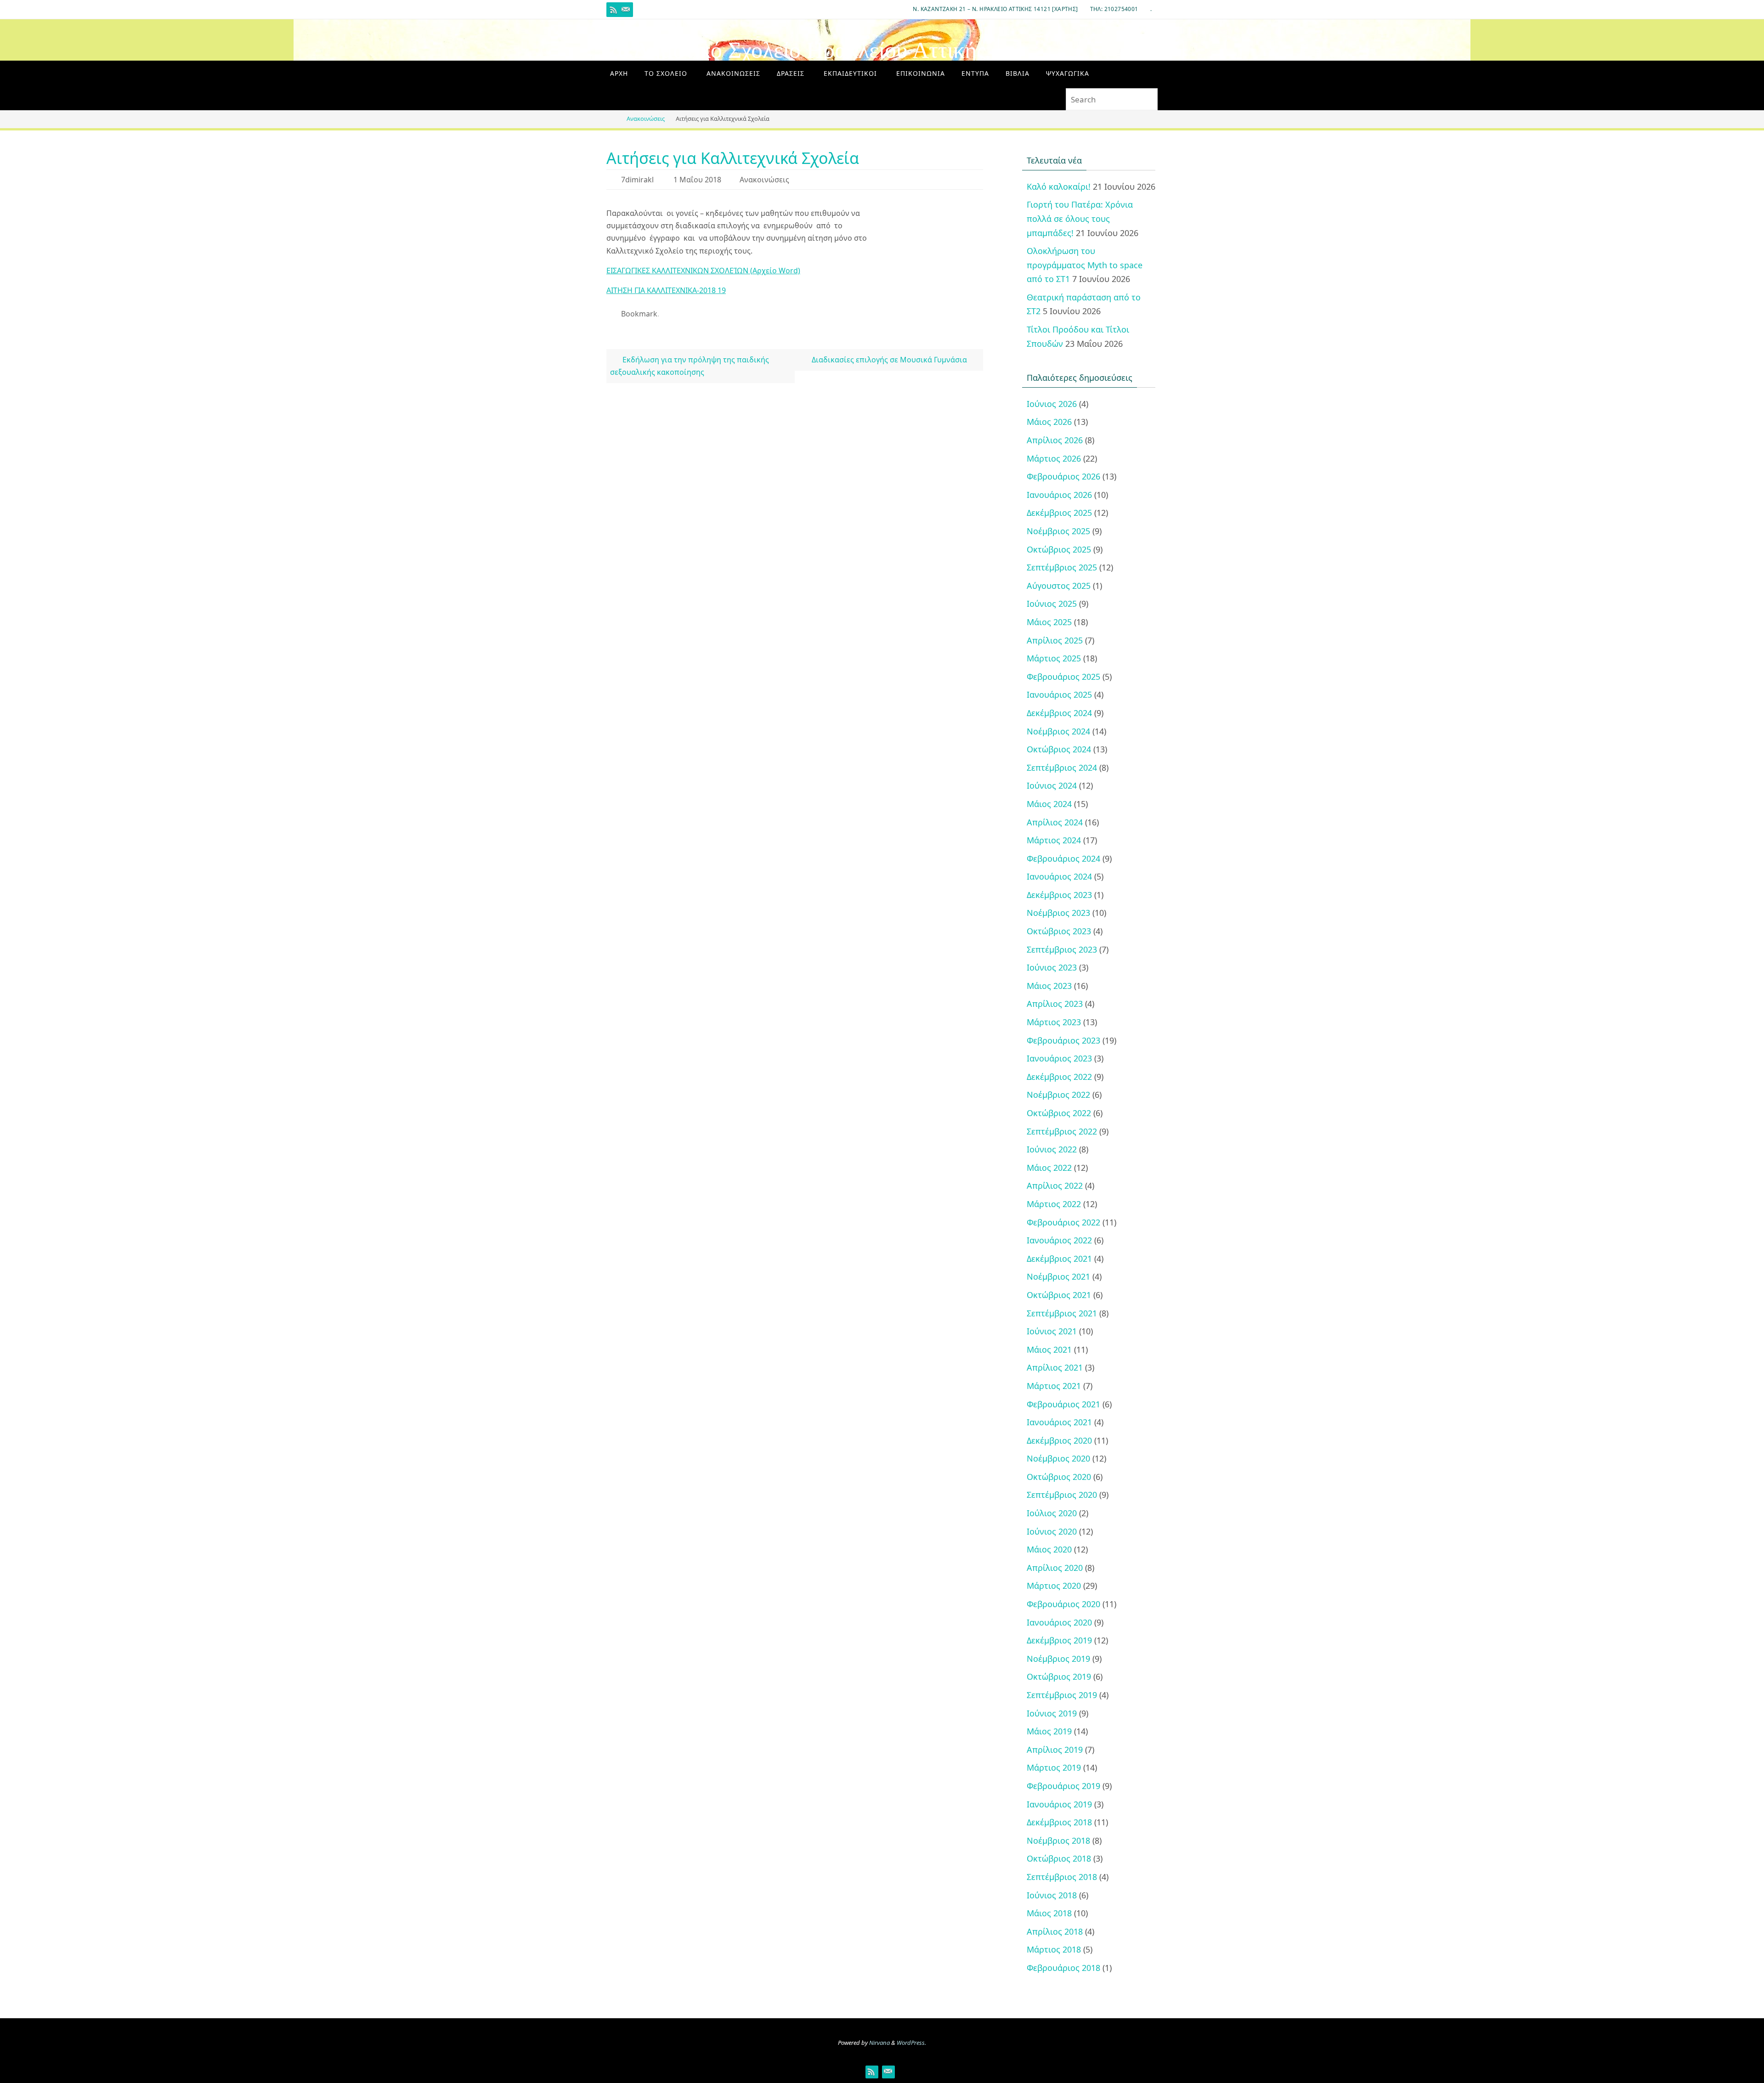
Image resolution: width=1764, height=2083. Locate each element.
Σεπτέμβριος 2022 (1062, 1131)
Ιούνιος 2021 (1052, 1331)
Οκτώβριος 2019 (1059, 1677)
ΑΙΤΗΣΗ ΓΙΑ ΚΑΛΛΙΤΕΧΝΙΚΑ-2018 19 (666, 290)
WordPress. (911, 2043)
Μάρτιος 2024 (1054, 840)
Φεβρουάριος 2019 (1063, 1786)
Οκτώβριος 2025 (1059, 549)
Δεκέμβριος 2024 (1059, 713)
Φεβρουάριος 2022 (1063, 1222)
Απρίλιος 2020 (1055, 1568)
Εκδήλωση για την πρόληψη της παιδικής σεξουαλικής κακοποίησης (689, 366)
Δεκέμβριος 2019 (1059, 1640)
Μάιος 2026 (1049, 422)
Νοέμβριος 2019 (1058, 1659)
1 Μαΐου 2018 (697, 180)
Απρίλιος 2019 (1055, 1750)
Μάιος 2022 (1049, 1168)
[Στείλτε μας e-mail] (626, 10)
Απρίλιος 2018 (1055, 1931)
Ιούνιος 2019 (1052, 1713)
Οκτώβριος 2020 (1059, 1477)
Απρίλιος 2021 (1055, 1367)
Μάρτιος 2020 (1054, 1586)
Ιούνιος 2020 (1052, 1531)
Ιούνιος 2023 (1052, 967)
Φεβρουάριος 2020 (1063, 1604)
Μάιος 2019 (1049, 1731)
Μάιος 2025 (1049, 622)
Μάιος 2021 (1049, 1349)
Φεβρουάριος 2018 (1063, 1968)
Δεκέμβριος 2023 (1059, 895)
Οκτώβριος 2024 (1059, 749)
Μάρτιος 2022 (1054, 1204)
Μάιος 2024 (1049, 804)
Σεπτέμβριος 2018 (1062, 1877)
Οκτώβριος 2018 (1059, 1858)
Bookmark (639, 314)
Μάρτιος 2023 (1054, 1022)
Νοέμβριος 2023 (1058, 913)
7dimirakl (637, 180)
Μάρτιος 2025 (1054, 658)
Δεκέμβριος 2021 (1059, 1259)
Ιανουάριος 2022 (1059, 1240)
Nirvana (879, 2043)
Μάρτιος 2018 (1054, 1949)
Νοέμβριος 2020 (1058, 1458)
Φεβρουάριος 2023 (1063, 1040)
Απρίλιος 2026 (1055, 440)
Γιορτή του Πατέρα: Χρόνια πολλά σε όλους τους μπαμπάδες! (1080, 218)
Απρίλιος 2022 (1055, 1185)
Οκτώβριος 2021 (1059, 1295)
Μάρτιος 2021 (1054, 1386)
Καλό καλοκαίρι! (1059, 186)
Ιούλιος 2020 (1052, 1513)
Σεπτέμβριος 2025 (1062, 567)
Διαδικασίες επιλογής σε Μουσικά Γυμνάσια (890, 360)
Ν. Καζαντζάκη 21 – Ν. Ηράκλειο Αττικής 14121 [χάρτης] (995, 9)
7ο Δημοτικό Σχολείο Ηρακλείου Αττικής (796, 50)
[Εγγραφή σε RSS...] (614, 10)
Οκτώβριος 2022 (1059, 1113)
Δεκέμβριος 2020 (1059, 1440)
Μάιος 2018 (1049, 1913)
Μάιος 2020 (1049, 1549)
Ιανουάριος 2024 (1059, 876)
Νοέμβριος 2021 (1058, 1276)
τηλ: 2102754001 (1114, 9)
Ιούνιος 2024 (1052, 785)
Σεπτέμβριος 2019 (1062, 1695)
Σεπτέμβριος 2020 (1062, 1495)
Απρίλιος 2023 (1055, 1004)
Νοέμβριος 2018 (1058, 1840)
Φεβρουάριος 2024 (1063, 858)
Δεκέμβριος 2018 (1059, 1822)
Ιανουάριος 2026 (1059, 495)
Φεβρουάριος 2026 (1063, 476)
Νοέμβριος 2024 (1058, 731)
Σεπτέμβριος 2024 (1062, 768)
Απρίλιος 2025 (1055, 640)
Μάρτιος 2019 (1054, 1767)
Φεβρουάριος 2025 (1063, 677)
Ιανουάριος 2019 (1059, 1804)
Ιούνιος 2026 (1052, 404)
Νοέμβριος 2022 (1058, 1095)
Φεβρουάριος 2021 (1063, 1404)
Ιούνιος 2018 (1052, 1895)
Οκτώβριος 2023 (1059, 931)
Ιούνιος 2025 (1052, 604)
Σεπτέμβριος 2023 (1062, 949)
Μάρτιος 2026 (1054, 458)
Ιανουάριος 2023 (1059, 1058)
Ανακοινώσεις (646, 119)
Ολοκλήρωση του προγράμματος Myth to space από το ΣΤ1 (1085, 265)
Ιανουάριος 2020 (1059, 1622)
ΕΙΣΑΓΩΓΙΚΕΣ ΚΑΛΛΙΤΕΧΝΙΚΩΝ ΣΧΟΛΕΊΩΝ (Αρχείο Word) (703, 271)
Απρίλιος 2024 (1055, 822)
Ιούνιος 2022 (1052, 1149)
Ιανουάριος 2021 (1059, 1422)
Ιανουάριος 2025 (1059, 694)
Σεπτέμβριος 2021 (1062, 1313)
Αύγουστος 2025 (1059, 586)
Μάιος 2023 (1049, 986)
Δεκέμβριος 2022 (1059, 1077)
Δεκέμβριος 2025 (1059, 513)
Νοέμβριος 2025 (1058, 531)
